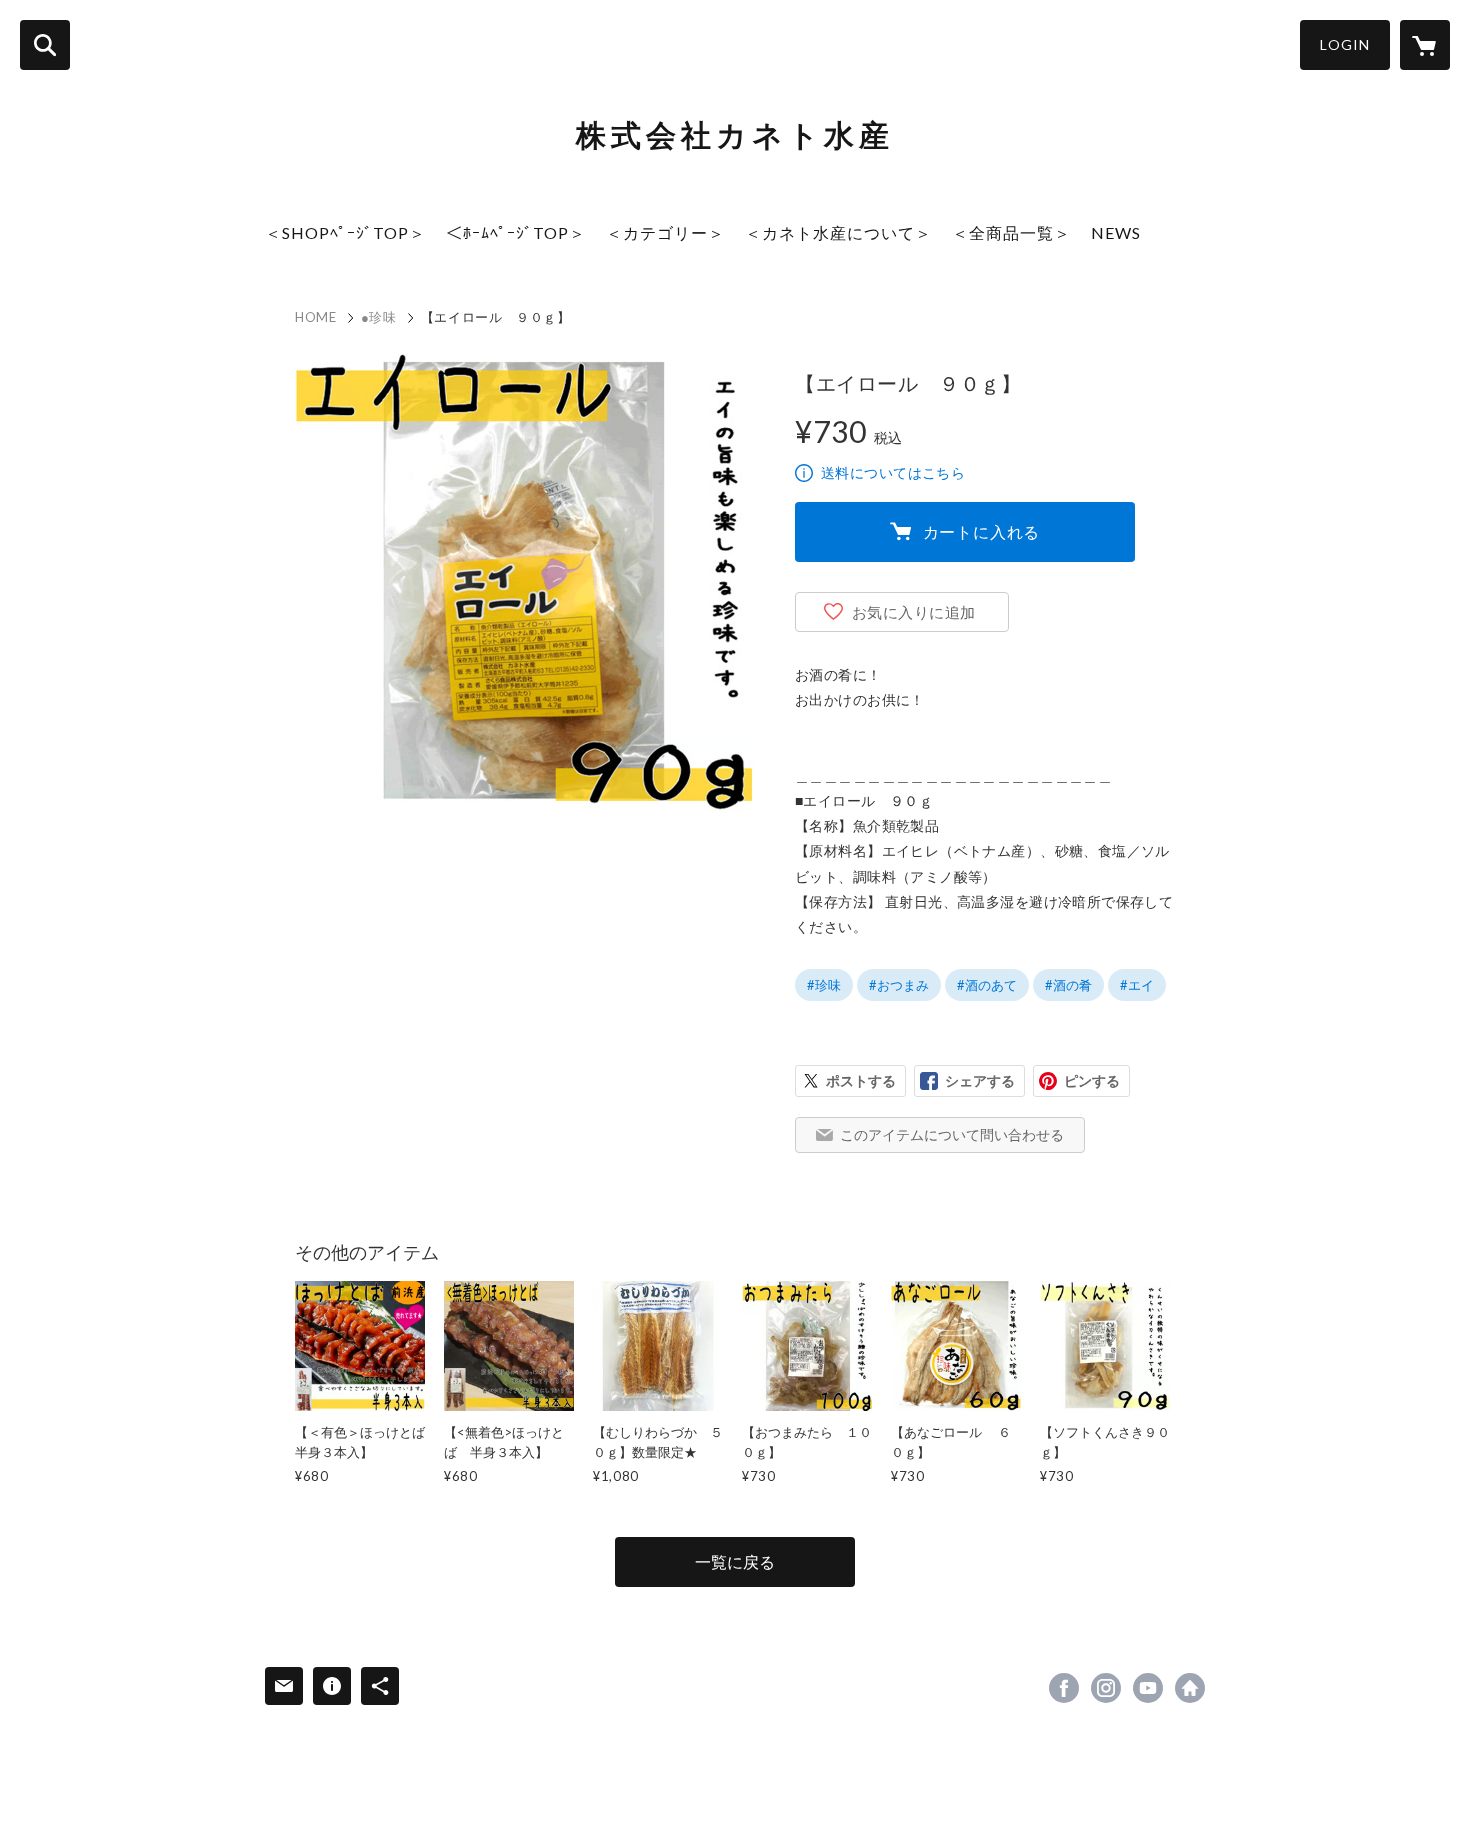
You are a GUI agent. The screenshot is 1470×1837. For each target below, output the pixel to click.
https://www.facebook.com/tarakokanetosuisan (1064, 1688)
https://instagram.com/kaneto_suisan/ (1106, 1688)
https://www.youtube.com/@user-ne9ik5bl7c (1148, 1688)
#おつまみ (899, 985)
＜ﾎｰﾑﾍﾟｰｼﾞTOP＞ (516, 232)
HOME (316, 317)
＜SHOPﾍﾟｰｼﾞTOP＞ (345, 232)
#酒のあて (987, 985)
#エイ (1137, 985)
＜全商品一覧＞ (1011, 232)
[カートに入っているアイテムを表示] (1425, 45)
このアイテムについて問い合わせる (952, 1134)
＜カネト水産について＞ (838, 232)
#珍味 (824, 985)
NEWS (1116, 232)
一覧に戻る (735, 1561)
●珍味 (379, 317)
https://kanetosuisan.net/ (1190, 1688)
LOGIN (1345, 44)
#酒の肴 (1068, 985)
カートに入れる (982, 531)
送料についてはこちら (893, 472)
